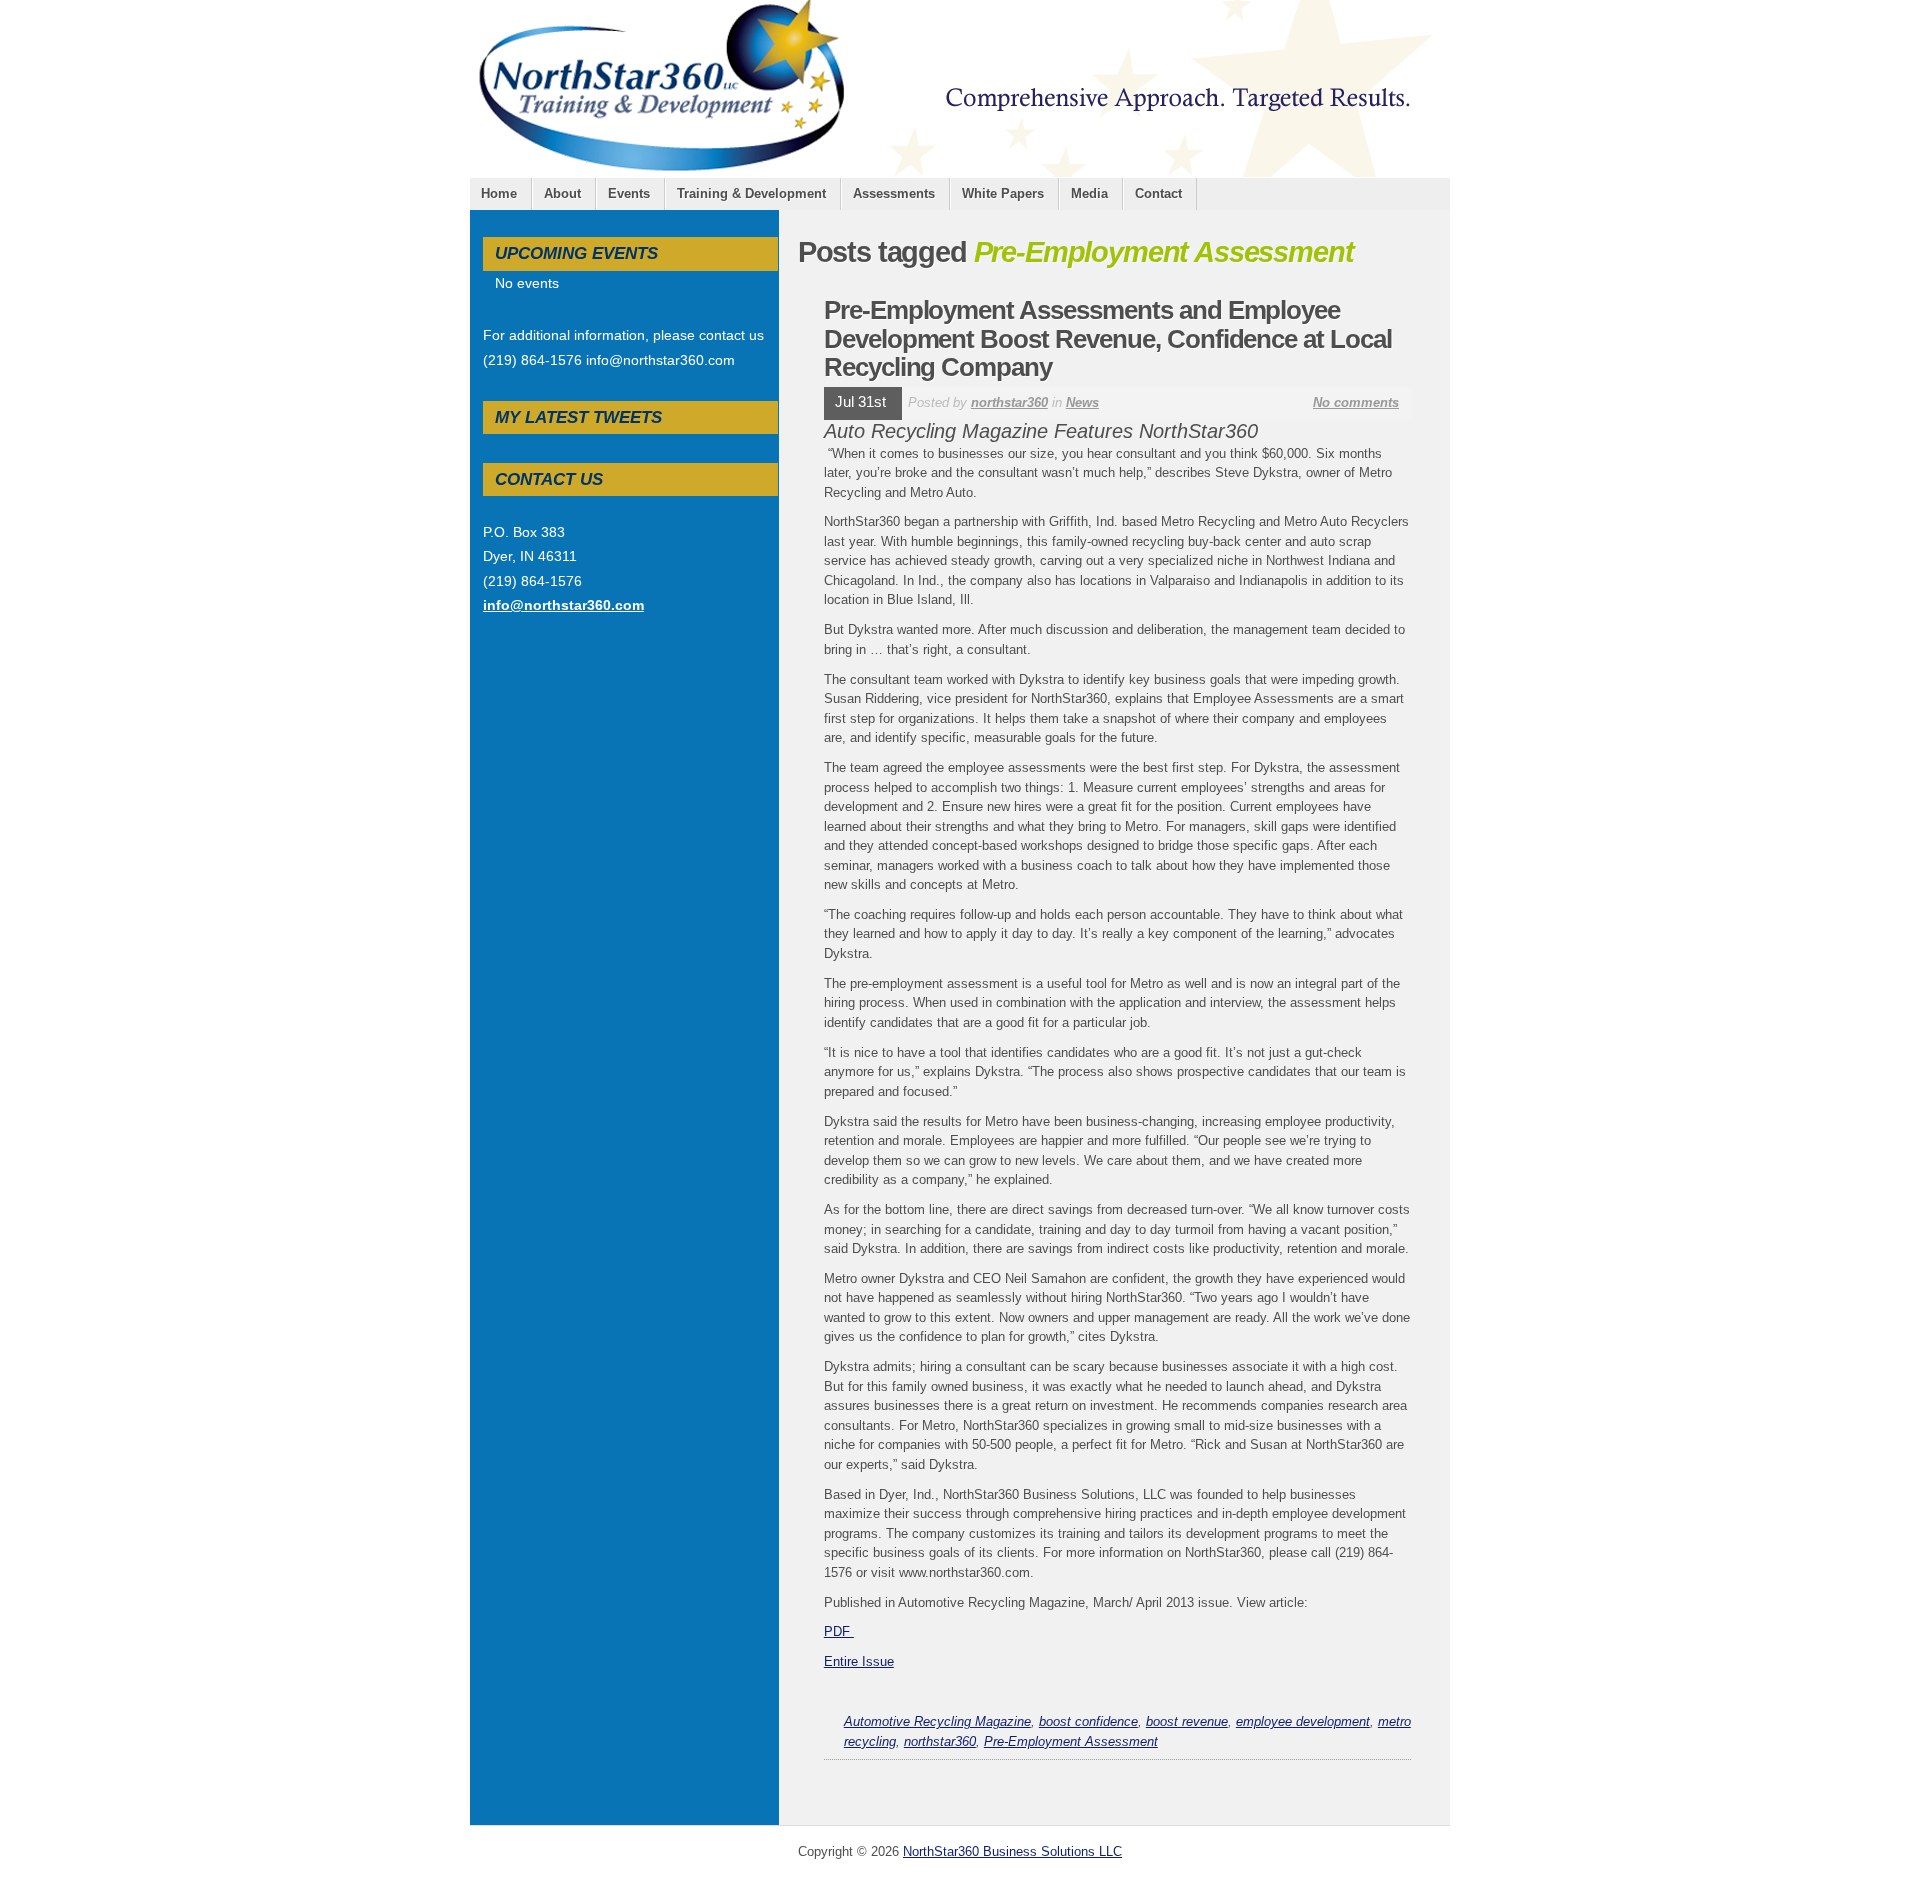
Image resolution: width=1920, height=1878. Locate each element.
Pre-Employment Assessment (1071, 1741)
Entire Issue (859, 1661)
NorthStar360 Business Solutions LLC (1012, 1851)
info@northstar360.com (563, 605)
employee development (1303, 1721)
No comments (1356, 402)
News (1082, 402)
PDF (839, 1631)
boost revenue (1187, 1721)
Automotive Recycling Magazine (937, 1721)
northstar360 (1009, 402)
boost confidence (1088, 1721)
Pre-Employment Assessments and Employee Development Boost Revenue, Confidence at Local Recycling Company (1108, 338)
